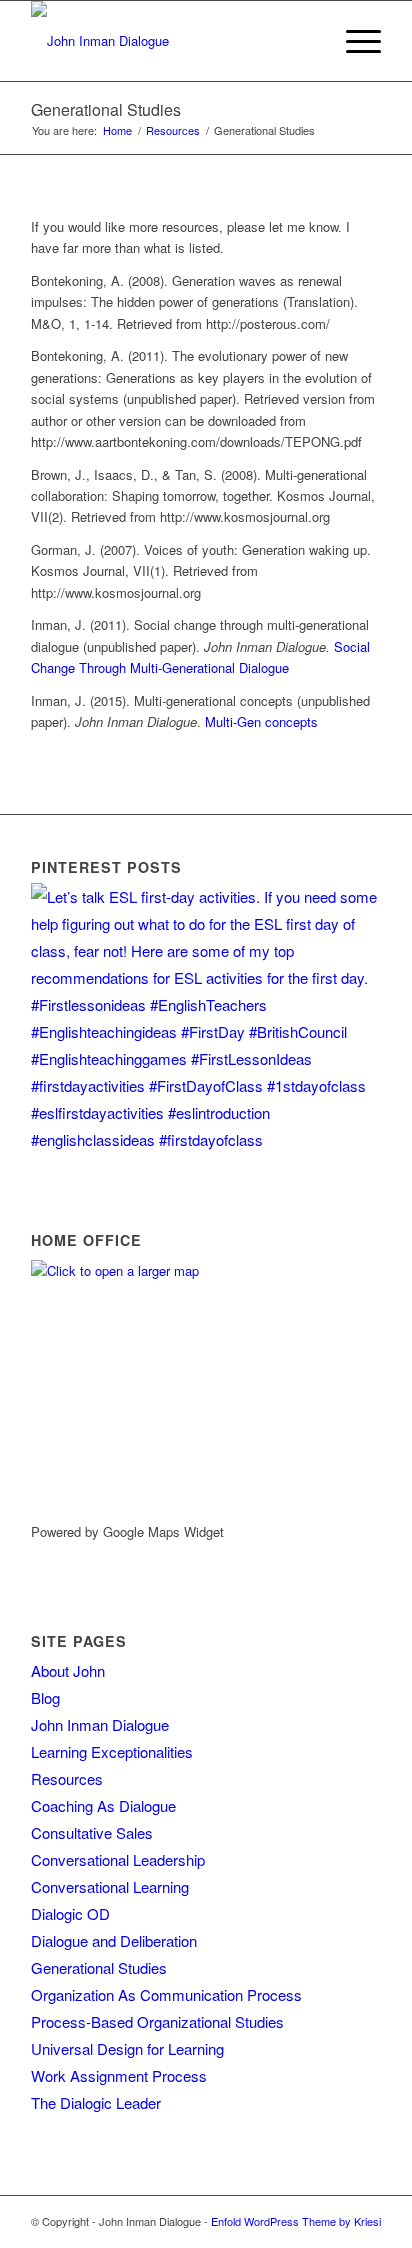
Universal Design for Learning (127, 2048)
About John (68, 1670)
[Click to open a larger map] (156, 1270)
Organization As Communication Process (166, 1994)
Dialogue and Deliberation (114, 1940)
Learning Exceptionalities (112, 1751)
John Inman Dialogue (100, 1724)
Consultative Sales (92, 1832)
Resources (67, 1778)
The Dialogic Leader (96, 2102)
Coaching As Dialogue (103, 1805)
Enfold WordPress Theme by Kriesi (296, 2221)
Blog (45, 1697)
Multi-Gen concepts (261, 721)
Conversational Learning (110, 1886)
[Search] (306, 41)
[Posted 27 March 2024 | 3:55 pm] (206, 1139)
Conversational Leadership (118, 1859)
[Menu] (353, 41)
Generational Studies (106, 109)
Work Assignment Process (119, 2075)
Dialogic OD (70, 1913)
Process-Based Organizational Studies (157, 2021)
